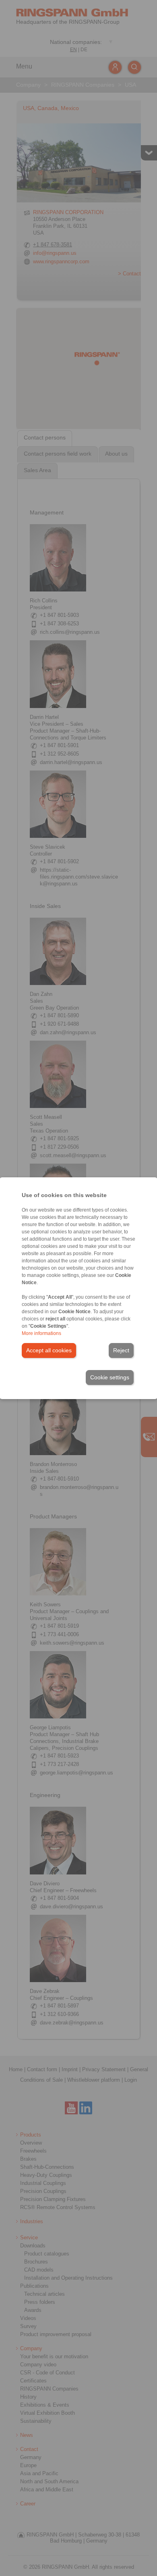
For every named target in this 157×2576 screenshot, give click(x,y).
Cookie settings (110, 1377)
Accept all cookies (49, 1350)
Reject (121, 1350)
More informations (41, 1333)
